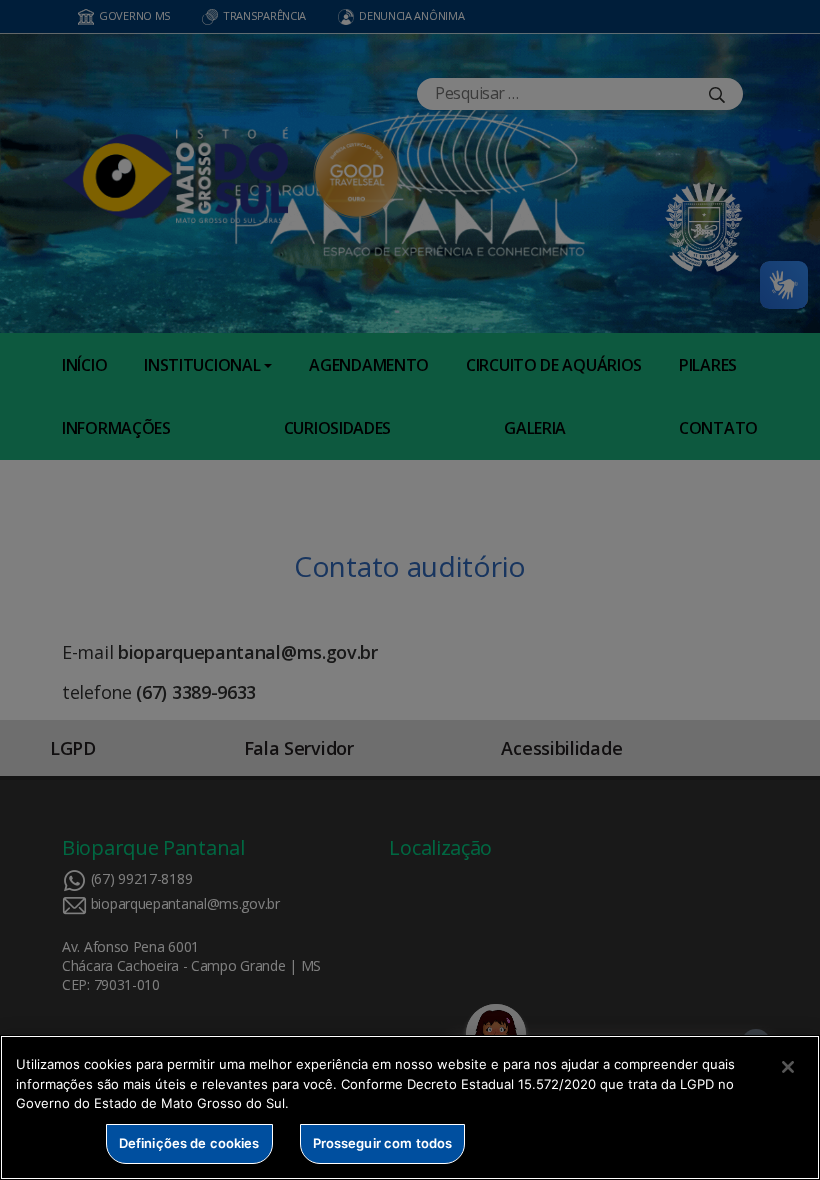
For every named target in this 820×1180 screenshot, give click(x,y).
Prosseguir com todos (383, 1143)
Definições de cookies (189, 1143)
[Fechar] (788, 1067)
